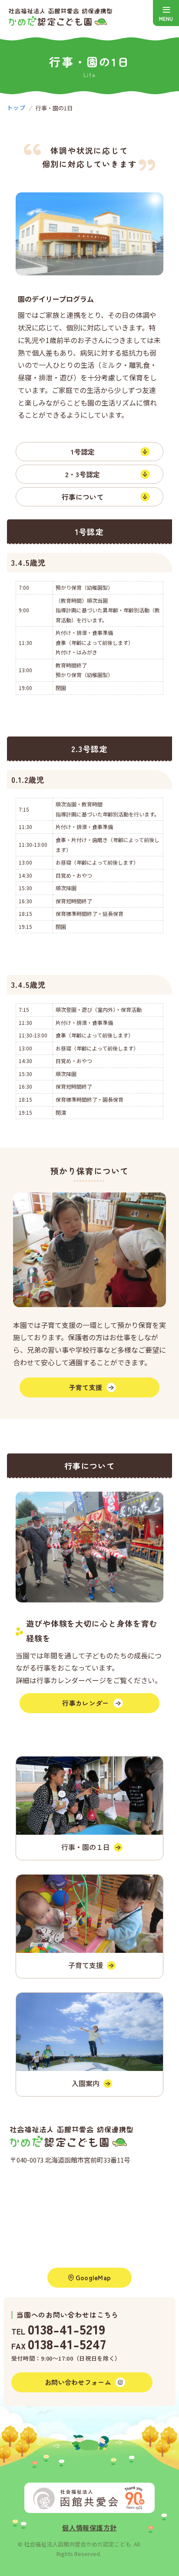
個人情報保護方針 (89, 2528)
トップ (16, 107)
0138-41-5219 (66, 2329)
